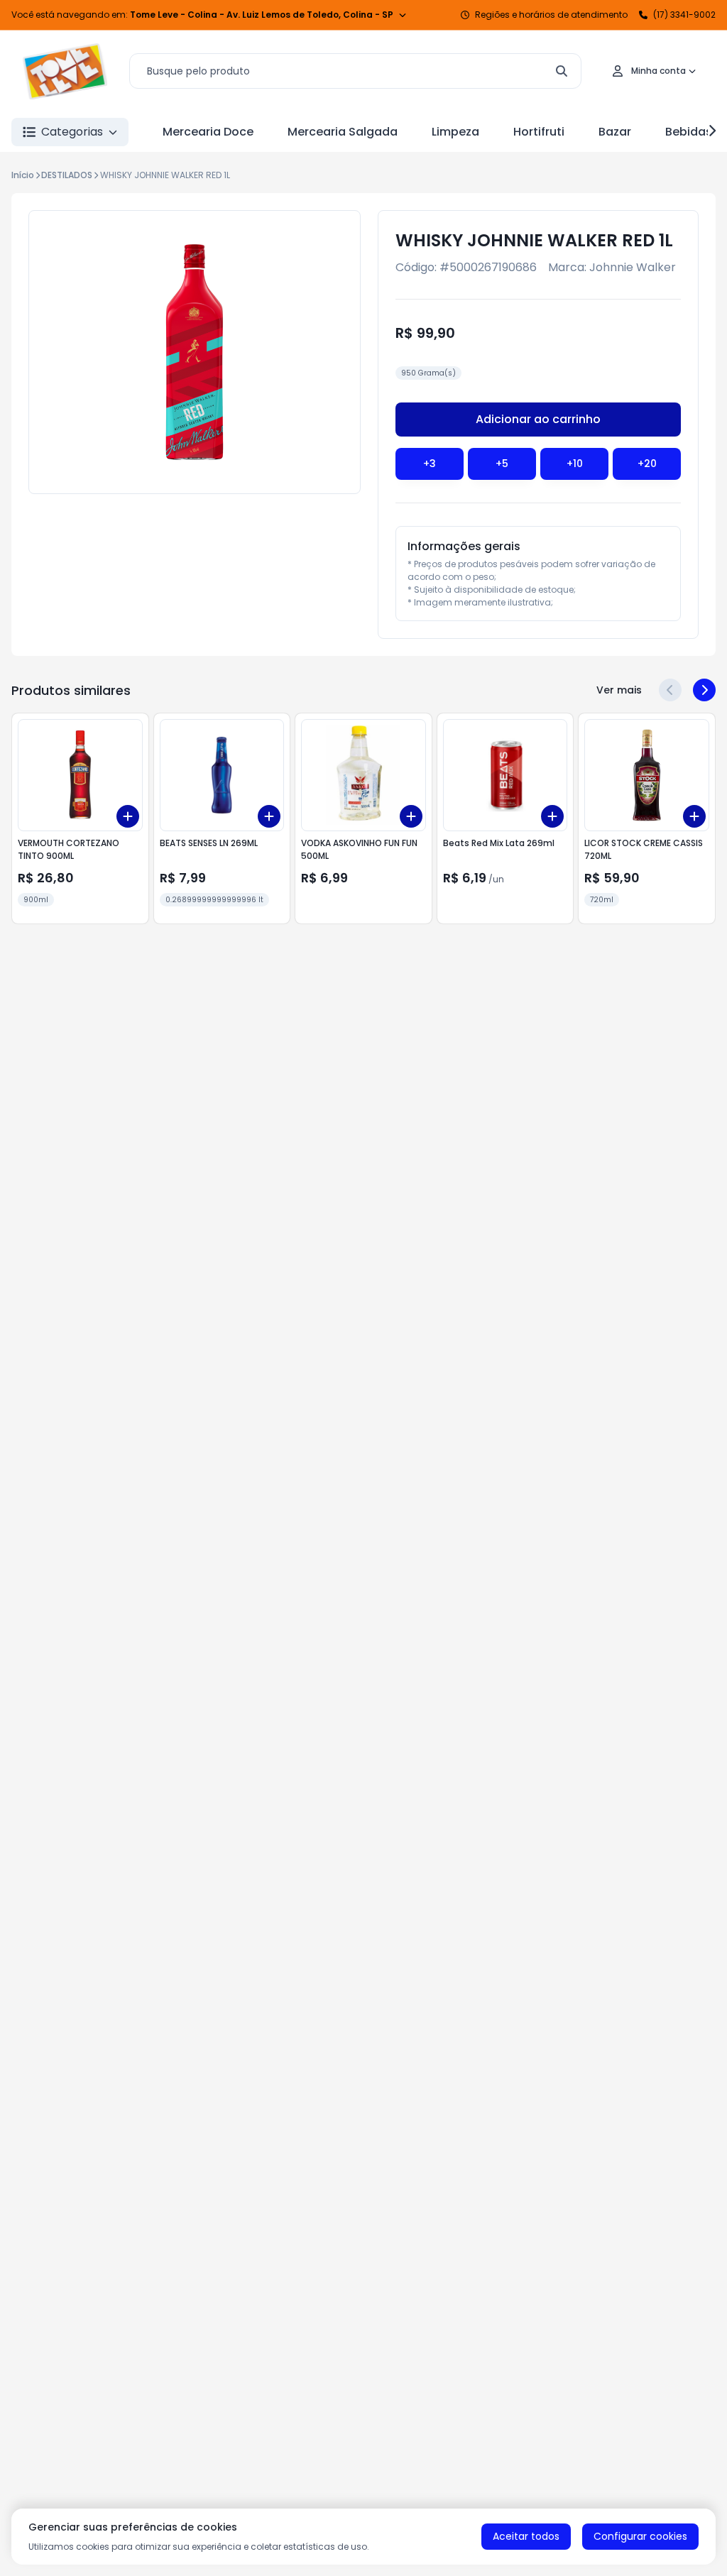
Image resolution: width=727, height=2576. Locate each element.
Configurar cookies (640, 2536)
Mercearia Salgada (343, 132)
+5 (502, 464)
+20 (647, 464)
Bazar (615, 132)
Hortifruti (539, 132)
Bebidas (689, 132)
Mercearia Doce (208, 132)
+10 (575, 464)
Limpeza (455, 132)
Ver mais (619, 690)
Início (23, 175)
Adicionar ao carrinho (538, 419)
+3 (430, 464)
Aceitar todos (526, 2536)
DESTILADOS (67, 175)
